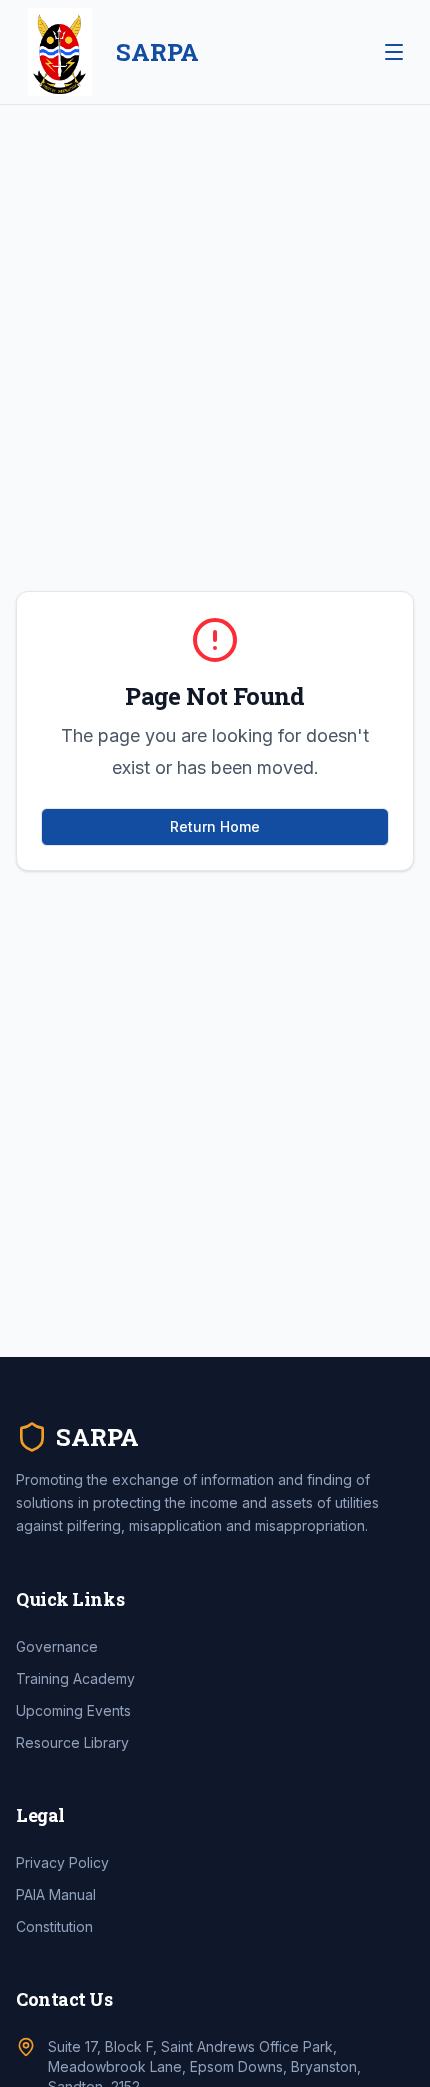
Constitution (54, 1926)
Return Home (215, 826)
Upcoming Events (73, 1710)
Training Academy (75, 1678)
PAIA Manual (56, 1894)
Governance (57, 1646)
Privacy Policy (62, 1862)
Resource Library (72, 1742)
